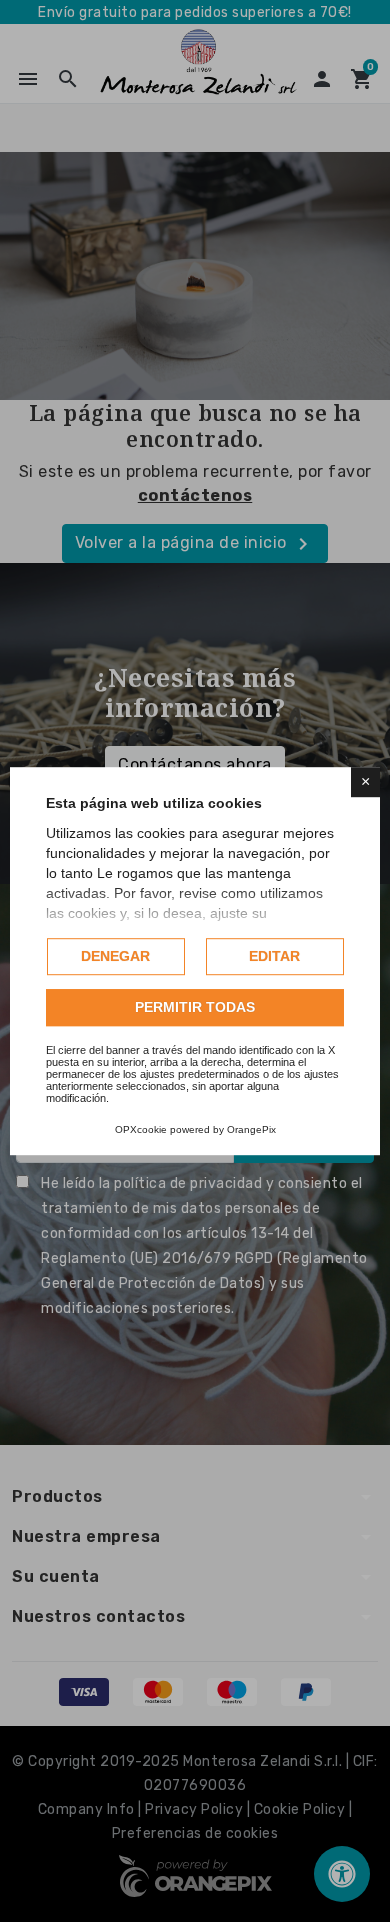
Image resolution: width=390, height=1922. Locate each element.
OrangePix (251, 1129)
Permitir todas (195, 1007)
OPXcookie (141, 1129)
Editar (274, 956)
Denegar (115, 956)
